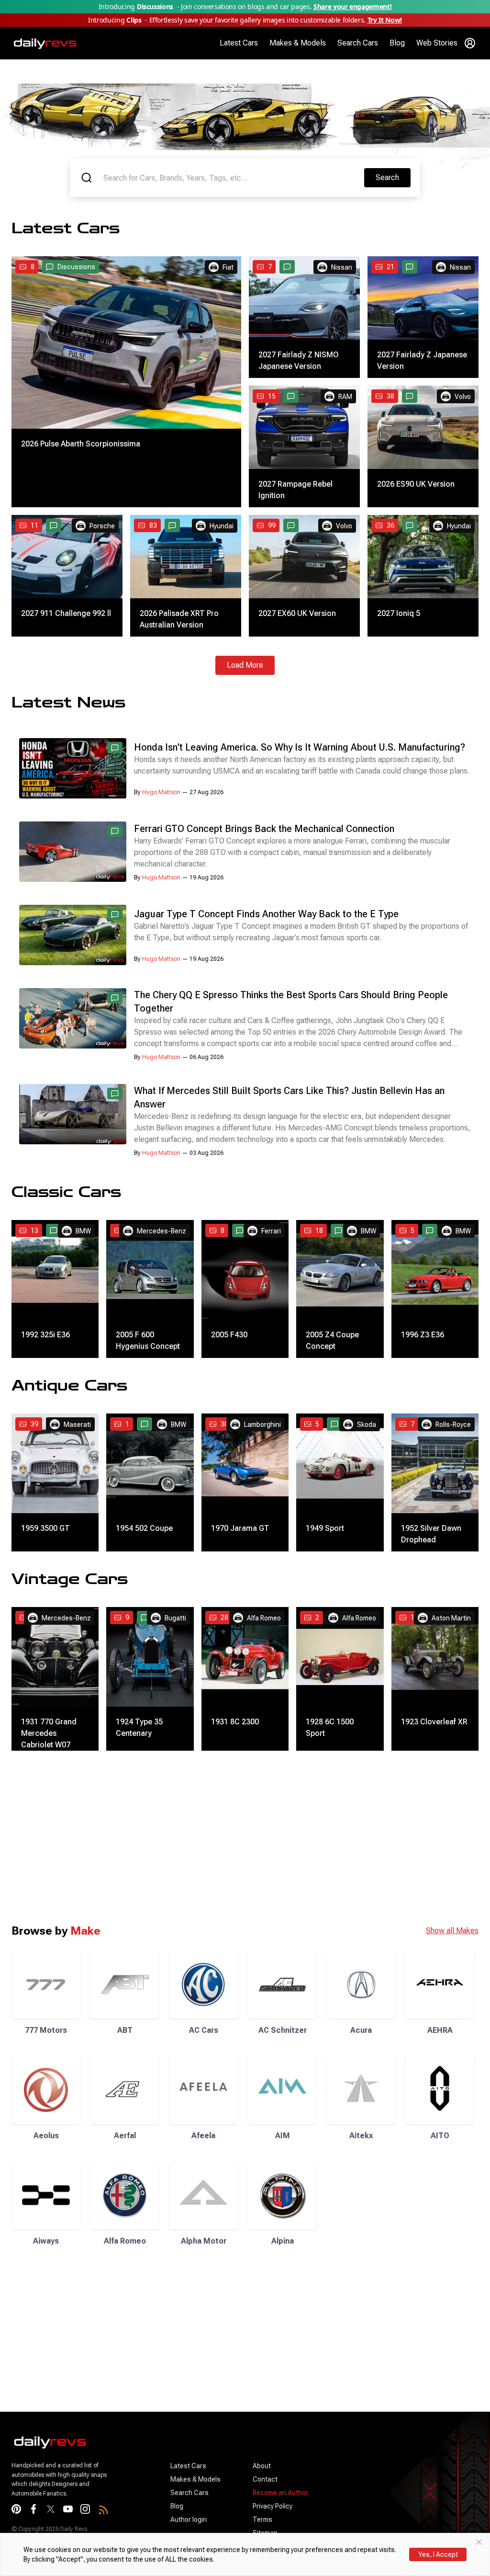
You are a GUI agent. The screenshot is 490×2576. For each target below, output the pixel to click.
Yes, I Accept (438, 2554)
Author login (189, 2519)
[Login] (470, 43)
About (262, 2466)
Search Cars (358, 43)
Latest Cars (239, 43)
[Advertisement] (245, 1837)
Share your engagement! (352, 6)
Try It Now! (385, 20)
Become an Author (280, 2493)
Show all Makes (452, 1931)
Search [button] (393, 177)
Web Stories (437, 43)
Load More (245, 665)
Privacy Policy (273, 2506)
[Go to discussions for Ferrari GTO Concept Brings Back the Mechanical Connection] (115, 831)
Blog (397, 43)
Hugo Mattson (161, 792)
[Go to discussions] (287, 267)
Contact (265, 2479)
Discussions (76, 267)
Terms (262, 2519)
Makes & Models (298, 43)
